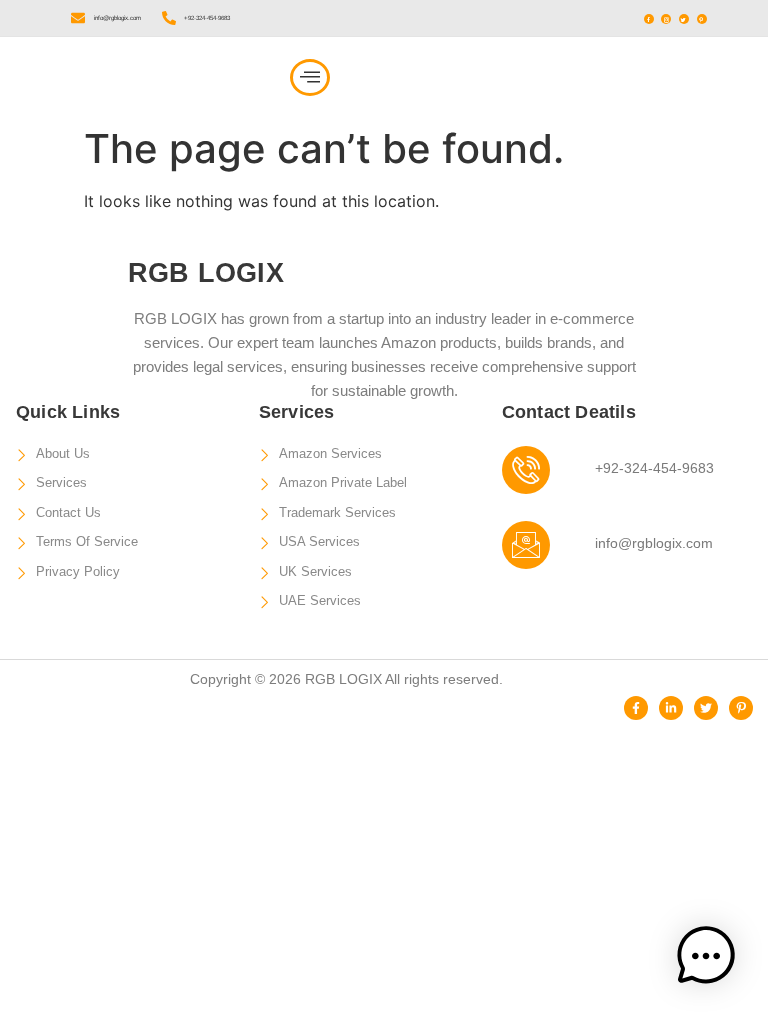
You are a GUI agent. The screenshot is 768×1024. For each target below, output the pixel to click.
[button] (310, 77)
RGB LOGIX (108, 77)
